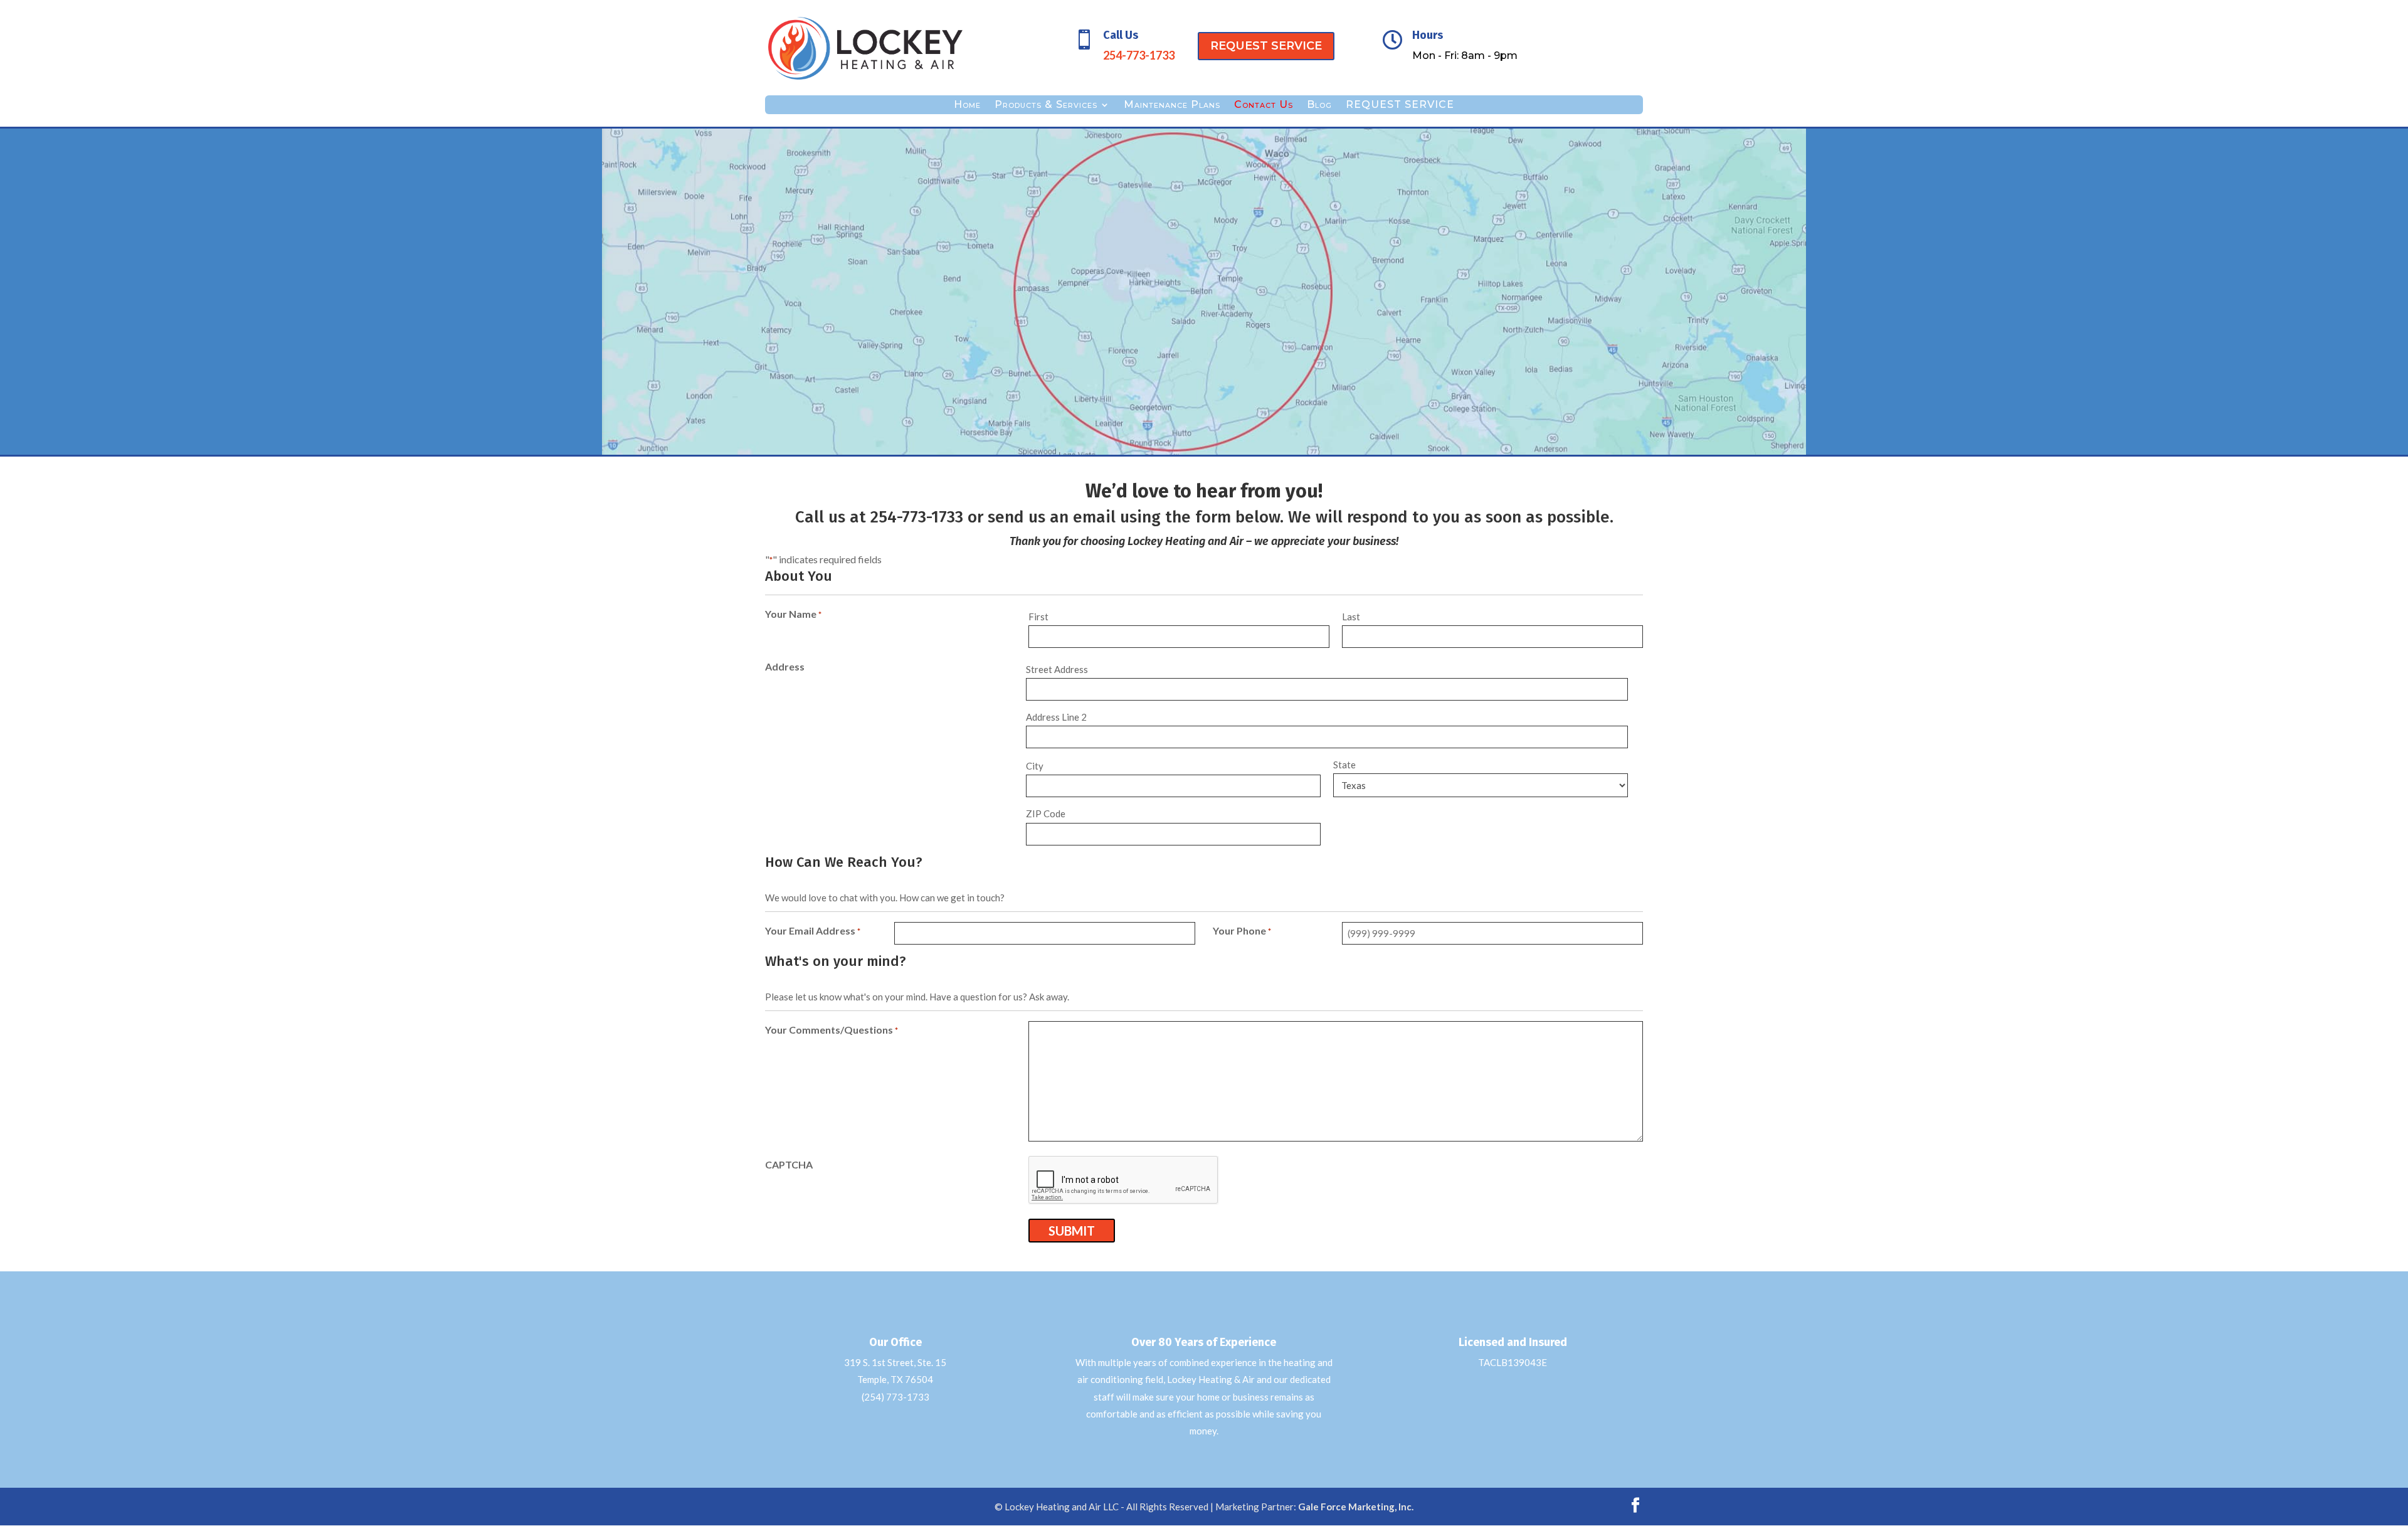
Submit (1072, 1231)
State (1344, 765)
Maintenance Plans (1172, 105)
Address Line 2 (1056, 717)
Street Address (1057, 669)
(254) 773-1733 (895, 1397)
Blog (1319, 105)
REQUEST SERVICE (1266, 46)
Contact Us (1264, 105)
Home (967, 105)
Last (1351, 617)
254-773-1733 (917, 517)
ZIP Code (1046, 813)
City (1035, 766)
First (1038, 617)
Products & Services (1046, 105)
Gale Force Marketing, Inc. (1356, 1507)
